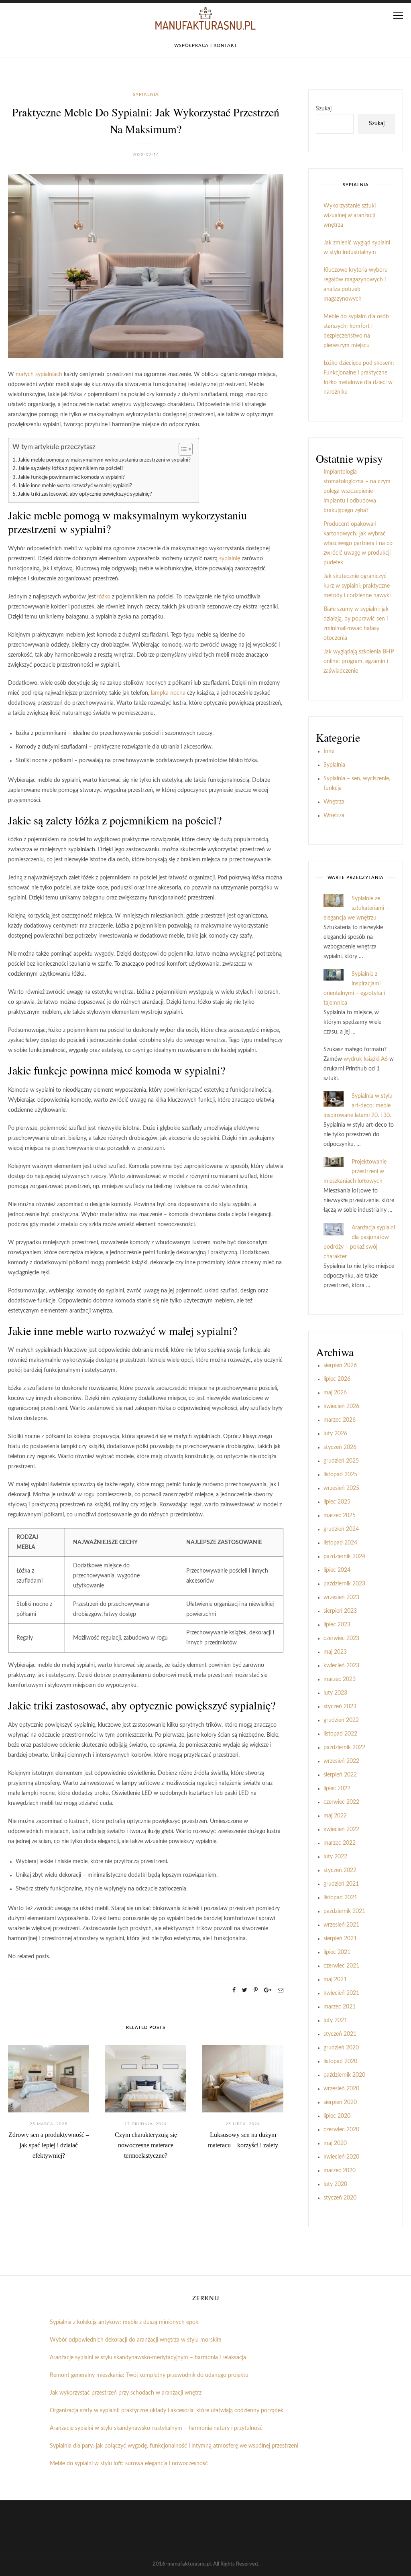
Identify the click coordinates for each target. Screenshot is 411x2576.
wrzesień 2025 (341, 1488)
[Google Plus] (268, 1990)
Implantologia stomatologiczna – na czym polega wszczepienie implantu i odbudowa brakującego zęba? (357, 491)
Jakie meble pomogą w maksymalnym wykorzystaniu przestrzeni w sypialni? (104, 460)
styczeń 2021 (340, 2034)
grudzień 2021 (341, 1884)
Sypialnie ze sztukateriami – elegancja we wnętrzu (356, 908)
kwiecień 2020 (341, 2157)
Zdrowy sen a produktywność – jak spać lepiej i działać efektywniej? (49, 2145)
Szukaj (324, 109)
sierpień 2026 (340, 1365)
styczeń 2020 (340, 2198)
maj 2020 (335, 2143)
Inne (329, 751)
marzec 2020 (340, 2171)
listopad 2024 (340, 1543)
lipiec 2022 (337, 1789)
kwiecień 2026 (341, 1406)
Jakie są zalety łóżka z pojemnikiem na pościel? (71, 468)
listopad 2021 (340, 1898)
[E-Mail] (281, 1990)
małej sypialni (201, 1331)
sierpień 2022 (340, 1775)
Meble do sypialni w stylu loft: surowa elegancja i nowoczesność (129, 2464)
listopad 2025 (340, 1475)
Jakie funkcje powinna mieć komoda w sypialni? (71, 477)
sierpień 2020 (340, 2102)
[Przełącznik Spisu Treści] (182, 449)
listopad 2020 (340, 2061)
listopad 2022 (340, 1734)
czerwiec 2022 (341, 1802)
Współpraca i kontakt (206, 46)
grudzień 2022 (341, 1720)
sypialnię (230, 559)
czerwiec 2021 (341, 1966)
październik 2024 (344, 1557)
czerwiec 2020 (341, 2130)
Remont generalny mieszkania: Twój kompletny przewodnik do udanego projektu (149, 2375)
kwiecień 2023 (341, 1666)
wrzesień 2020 (341, 2089)
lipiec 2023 (337, 1625)
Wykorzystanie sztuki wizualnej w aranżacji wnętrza (350, 216)
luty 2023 (335, 1693)
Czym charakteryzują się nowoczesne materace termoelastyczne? (146, 2145)
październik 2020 (344, 2075)
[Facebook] (234, 1990)
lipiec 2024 (337, 1570)
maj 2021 (335, 1980)
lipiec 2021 (337, 1952)
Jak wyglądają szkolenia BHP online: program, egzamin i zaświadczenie (359, 661)
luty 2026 (335, 1434)
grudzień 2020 (341, 2048)
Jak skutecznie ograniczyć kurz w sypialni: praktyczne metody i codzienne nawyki (357, 586)
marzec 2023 (340, 1679)
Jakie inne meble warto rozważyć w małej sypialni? (75, 486)
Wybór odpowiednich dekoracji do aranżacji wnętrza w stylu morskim (136, 2340)
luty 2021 (335, 2021)
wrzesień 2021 (341, 1925)
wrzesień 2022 (341, 1761)
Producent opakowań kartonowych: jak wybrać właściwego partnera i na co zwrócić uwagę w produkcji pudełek (358, 543)
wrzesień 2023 (341, 1597)
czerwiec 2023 (341, 1638)
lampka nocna (168, 693)
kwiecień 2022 (341, 1829)
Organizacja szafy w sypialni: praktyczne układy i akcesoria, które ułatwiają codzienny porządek (167, 2411)
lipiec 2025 (337, 1502)
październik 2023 (344, 1584)
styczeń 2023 (340, 1707)
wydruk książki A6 (366, 1059)
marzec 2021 (340, 2007)
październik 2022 (344, 1748)
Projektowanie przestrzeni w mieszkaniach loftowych (355, 1172)
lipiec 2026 (337, 1379)
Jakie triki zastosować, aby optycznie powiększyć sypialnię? (85, 494)
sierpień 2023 (340, 1611)
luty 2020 (335, 2184)
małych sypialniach (39, 374)
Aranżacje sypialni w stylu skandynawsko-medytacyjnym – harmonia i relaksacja (148, 2358)
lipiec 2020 (337, 2116)
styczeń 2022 (340, 1870)
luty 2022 (335, 1857)
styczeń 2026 (340, 1447)
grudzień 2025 (341, 1461)
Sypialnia (146, 95)
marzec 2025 (340, 1516)
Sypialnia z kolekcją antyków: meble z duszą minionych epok (124, 2322)
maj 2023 (335, 1652)
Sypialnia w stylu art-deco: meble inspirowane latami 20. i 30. (358, 1106)
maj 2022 (335, 1816)
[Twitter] (245, 1990)
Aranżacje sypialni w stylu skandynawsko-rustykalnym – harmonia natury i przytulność (156, 2428)
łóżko (104, 597)
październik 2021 (344, 1911)
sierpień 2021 (340, 1939)
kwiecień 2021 (341, 1993)
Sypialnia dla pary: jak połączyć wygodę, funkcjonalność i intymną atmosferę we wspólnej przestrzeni (174, 2446)
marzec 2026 (340, 1420)
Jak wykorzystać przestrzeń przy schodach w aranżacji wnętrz (126, 2393)
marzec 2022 (340, 1843)
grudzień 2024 (341, 1529)
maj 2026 (335, 1393)
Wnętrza (334, 802)
